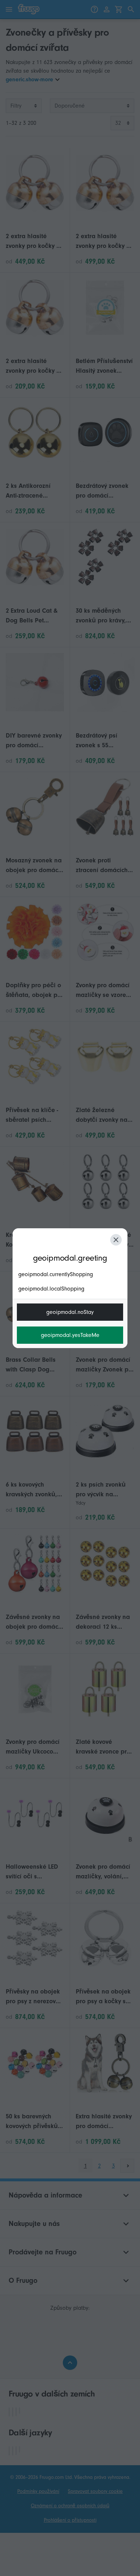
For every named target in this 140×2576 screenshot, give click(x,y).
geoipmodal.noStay (70, 1312)
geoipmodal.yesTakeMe (70, 1335)
